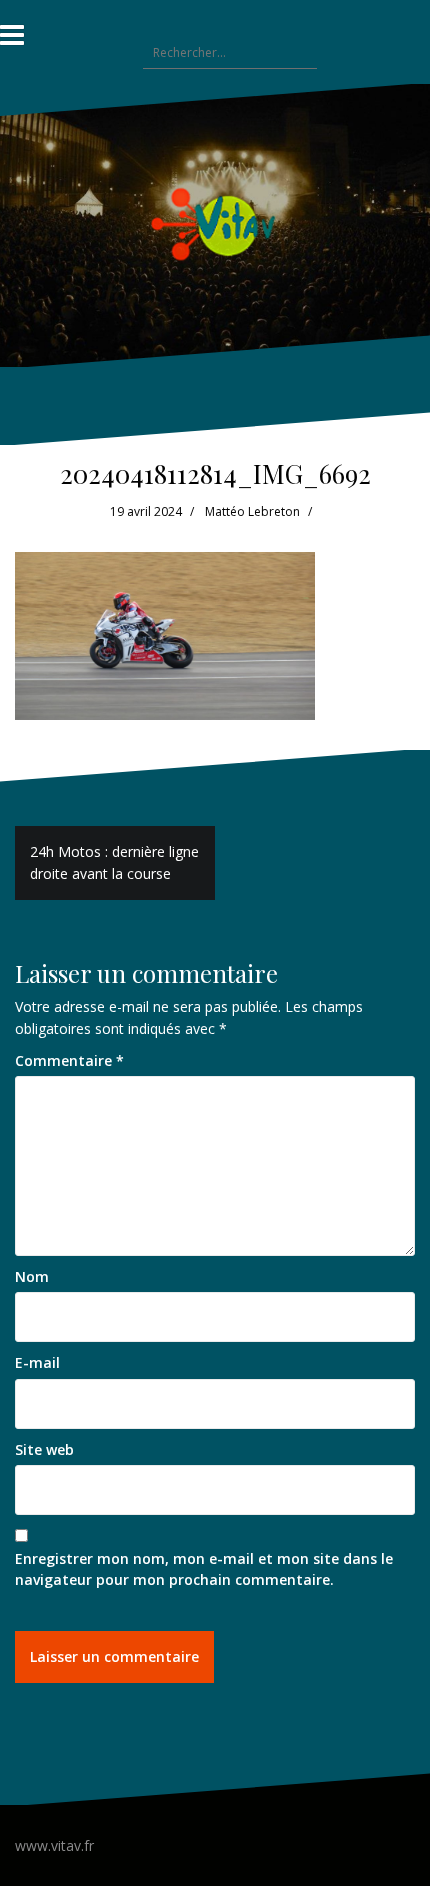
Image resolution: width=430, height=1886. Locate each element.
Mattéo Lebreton (252, 511)
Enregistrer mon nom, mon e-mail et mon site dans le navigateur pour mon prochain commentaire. (204, 1569)
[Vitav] (215, 223)
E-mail (37, 1362)
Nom (32, 1276)
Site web (44, 1449)
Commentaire (69, 1060)
